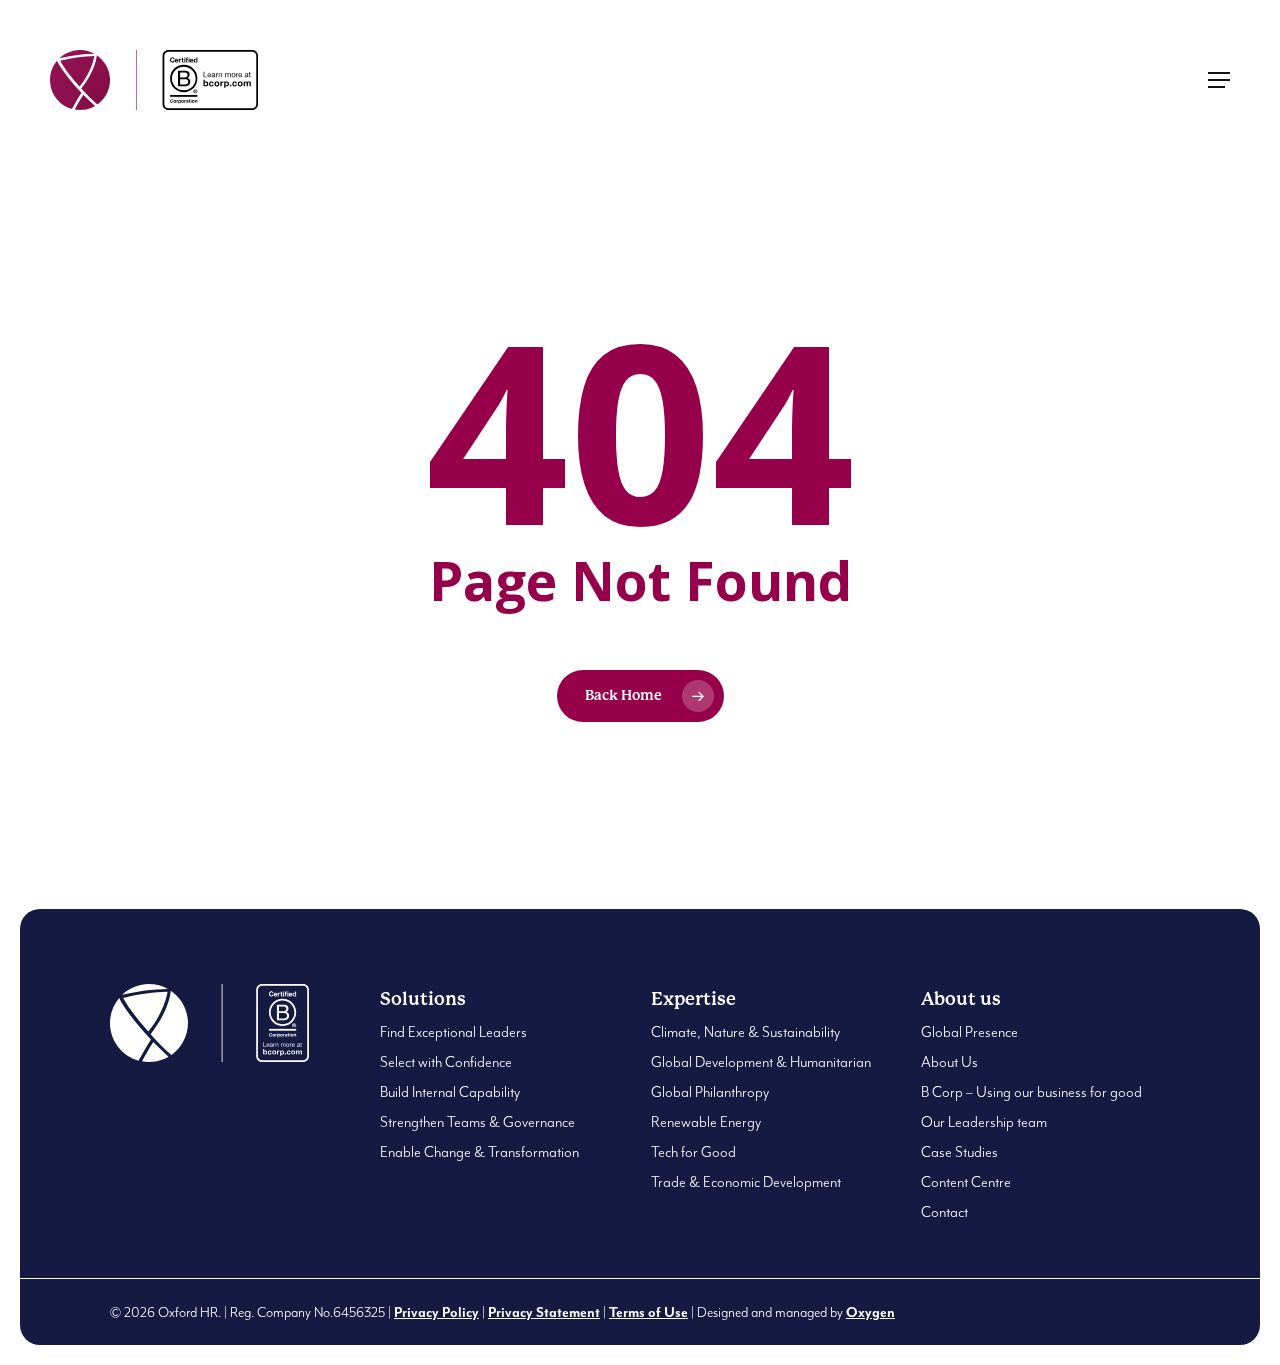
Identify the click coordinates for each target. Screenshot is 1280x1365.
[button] (1219, 80)
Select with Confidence (446, 1062)
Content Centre (966, 1182)
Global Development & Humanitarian (761, 1062)
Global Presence (969, 1032)
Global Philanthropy (710, 1092)
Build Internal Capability (450, 1092)
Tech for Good (693, 1152)
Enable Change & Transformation (479, 1152)
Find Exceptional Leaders (453, 1032)
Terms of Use (648, 1313)
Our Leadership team (984, 1122)
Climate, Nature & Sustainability (745, 1032)
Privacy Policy (436, 1313)
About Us (949, 1062)
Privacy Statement (544, 1313)
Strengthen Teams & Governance (477, 1122)
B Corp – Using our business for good (1031, 1092)
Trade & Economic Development (746, 1182)
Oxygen (870, 1313)
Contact (944, 1212)
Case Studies (959, 1152)
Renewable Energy (706, 1122)
